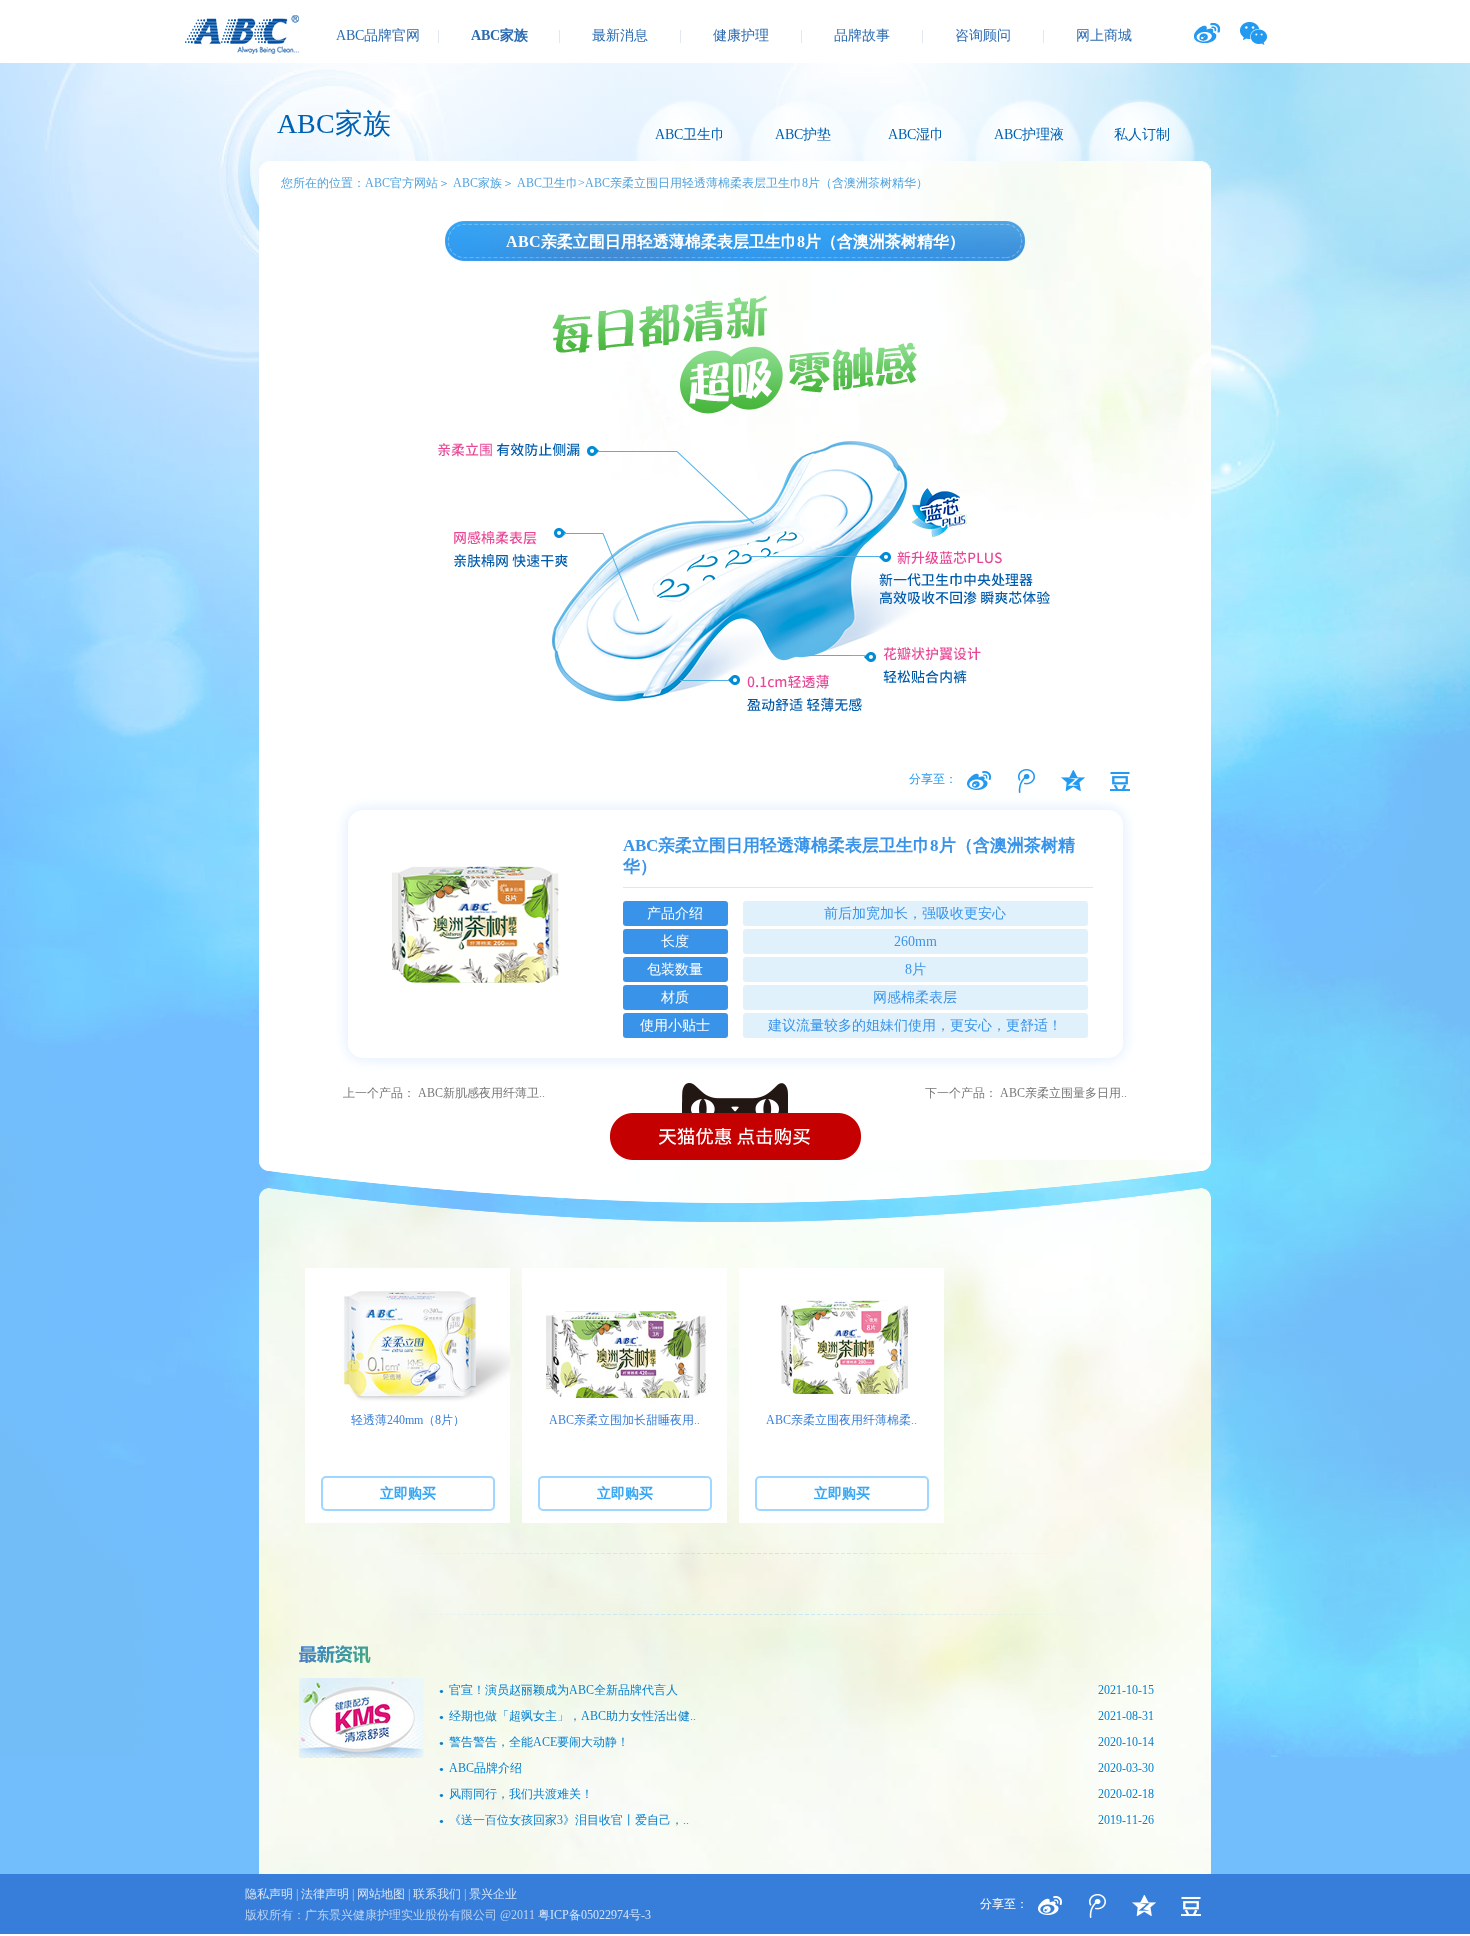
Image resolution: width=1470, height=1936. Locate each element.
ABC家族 (499, 35)
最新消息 (620, 35)
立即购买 (408, 1493)
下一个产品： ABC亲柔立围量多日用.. (1026, 1093)
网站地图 (381, 1894)
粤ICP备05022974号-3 (594, 1915)
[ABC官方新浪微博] (1206, 33)
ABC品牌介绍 (796, 1768)
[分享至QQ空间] (1120, 781)
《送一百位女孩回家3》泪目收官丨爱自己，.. (796, 1820)
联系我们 (437, 1894)
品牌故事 (862, 35)
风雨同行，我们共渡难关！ (796, 1794)
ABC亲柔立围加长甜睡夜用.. (624, 1420)
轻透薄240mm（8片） (408, 1420)
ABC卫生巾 (690, 134)
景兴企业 (493, 1894)
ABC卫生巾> (551, 183)
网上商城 (1104, 35)
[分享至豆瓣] (1073, 781)
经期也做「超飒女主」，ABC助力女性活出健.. (796, 1716)
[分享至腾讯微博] (1026, 781)
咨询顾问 (983, 35)
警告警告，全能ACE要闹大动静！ (796, 1742)
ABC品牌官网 (378, 35)
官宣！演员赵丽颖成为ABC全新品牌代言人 (796, 1690)
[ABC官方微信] (1253, 33)
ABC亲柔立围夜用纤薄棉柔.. (841, 1420)
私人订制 (1142, 134)
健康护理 (741, 35)
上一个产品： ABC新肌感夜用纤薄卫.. (444, 1093)
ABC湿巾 (916, 134)
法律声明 (325, 1894)
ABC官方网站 (401, 183)
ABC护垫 (803, 134)
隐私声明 (269, 1894)
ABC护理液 (1029, 134)
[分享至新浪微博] (979, 781)
